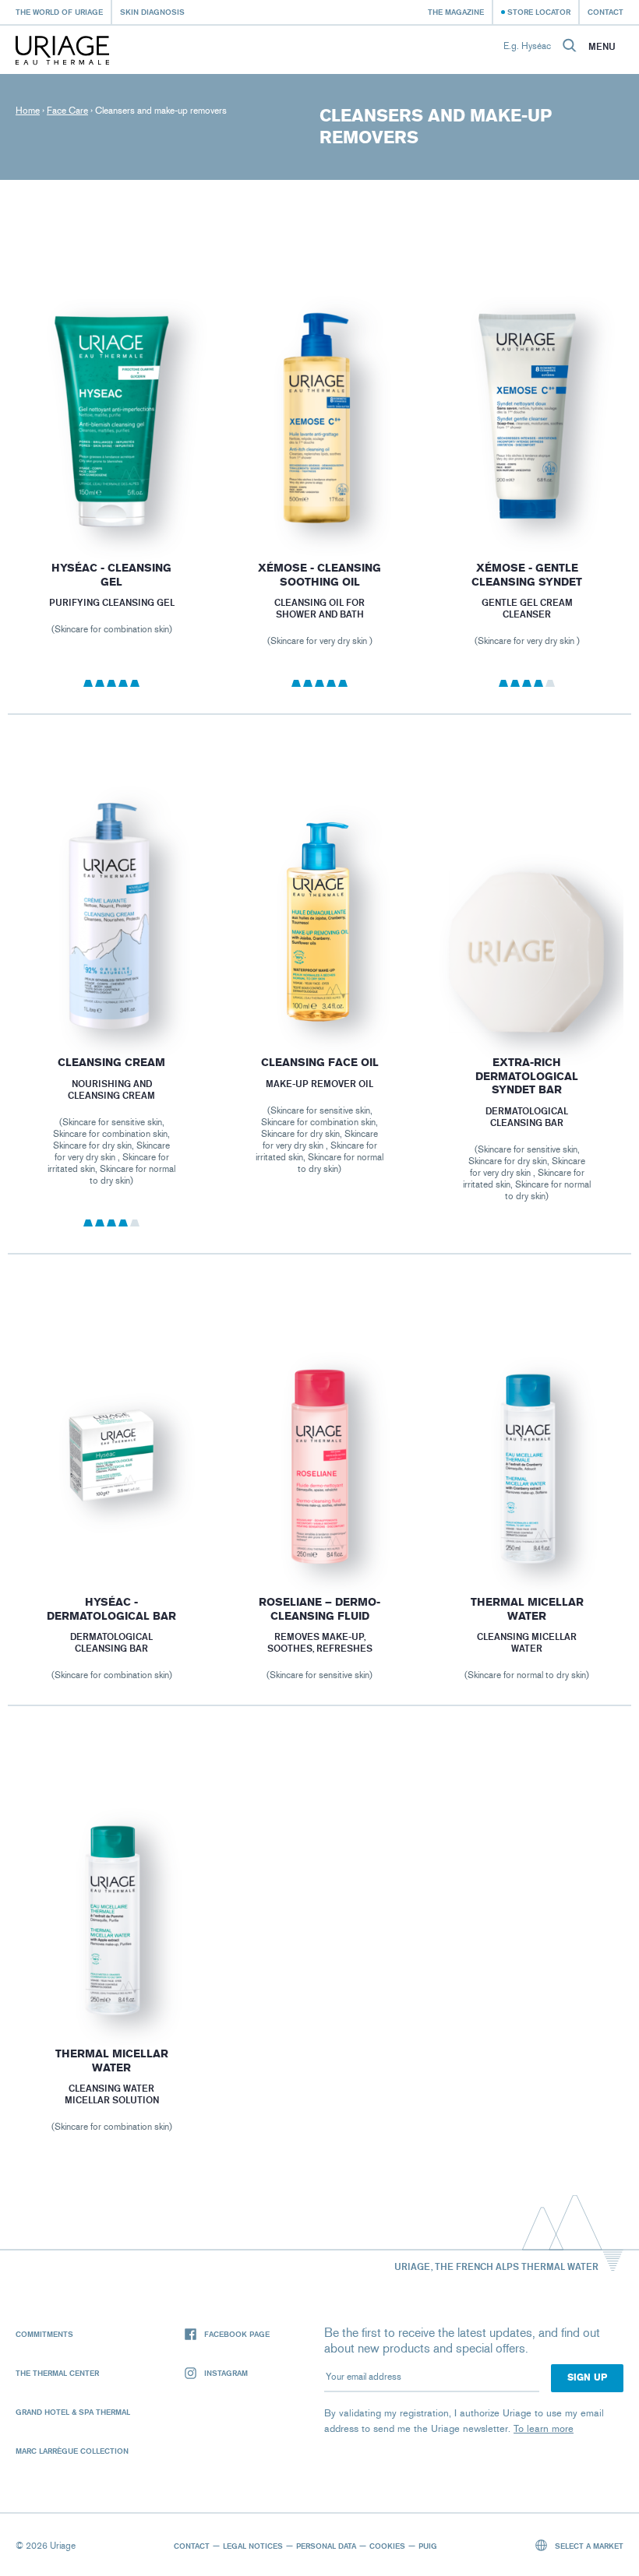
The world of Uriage (59, 12)
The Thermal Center (57, 2373)
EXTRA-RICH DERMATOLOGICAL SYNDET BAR (528, 1076)
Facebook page (237, 2334)
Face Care (67, 111)
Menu (602, 47)
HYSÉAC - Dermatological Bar (111, 1609)
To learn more (544, 2428)
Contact (605, 12)
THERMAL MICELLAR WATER (527, 1609)
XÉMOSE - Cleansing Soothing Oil (319, 575)
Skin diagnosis (152, 12)
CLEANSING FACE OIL (319, 1063)
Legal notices (253, 2546)
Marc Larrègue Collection (72, 2451)
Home (28, 111)
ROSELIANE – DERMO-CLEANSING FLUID (319, 1609)
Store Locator (539, 12)
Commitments (44, 2334)
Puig (428, 2546)
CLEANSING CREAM (111, 1063)
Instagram (226, 2373)
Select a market (588, 2546)
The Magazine (456, 12)
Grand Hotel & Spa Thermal (73, 2412)
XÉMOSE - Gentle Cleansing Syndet (528, 575)
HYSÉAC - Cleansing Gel (111, 575)
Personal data (326, 2546)
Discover (112, 500)
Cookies (387, 2546)
